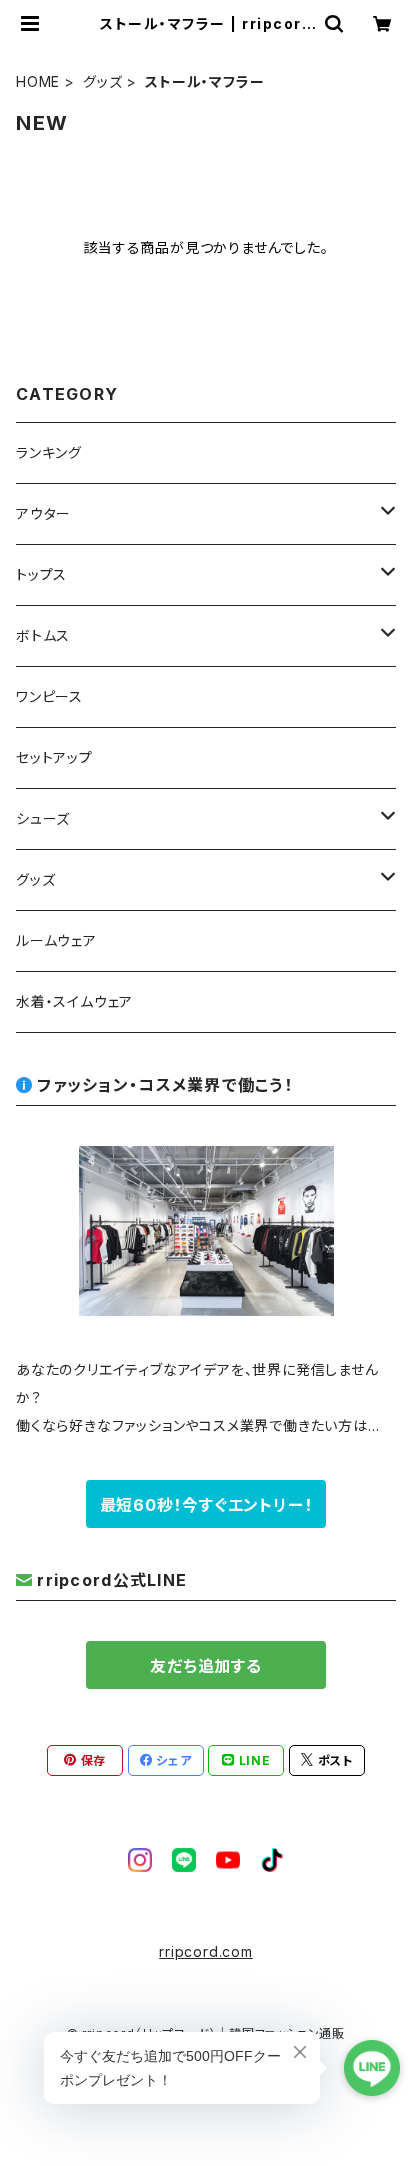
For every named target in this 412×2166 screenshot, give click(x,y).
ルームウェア (56, 940)
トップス (41, 574)
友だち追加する (206, 1666)
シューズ (43, 818)
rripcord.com (206, 1951)
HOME (38, 81)
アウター (43, 513)
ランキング (49, 452)
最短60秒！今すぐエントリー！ (206, 1505)
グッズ (102, 81)
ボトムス (43, 635)
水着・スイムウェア (74, 1001)
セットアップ (54, 757)
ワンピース (49, 696)
